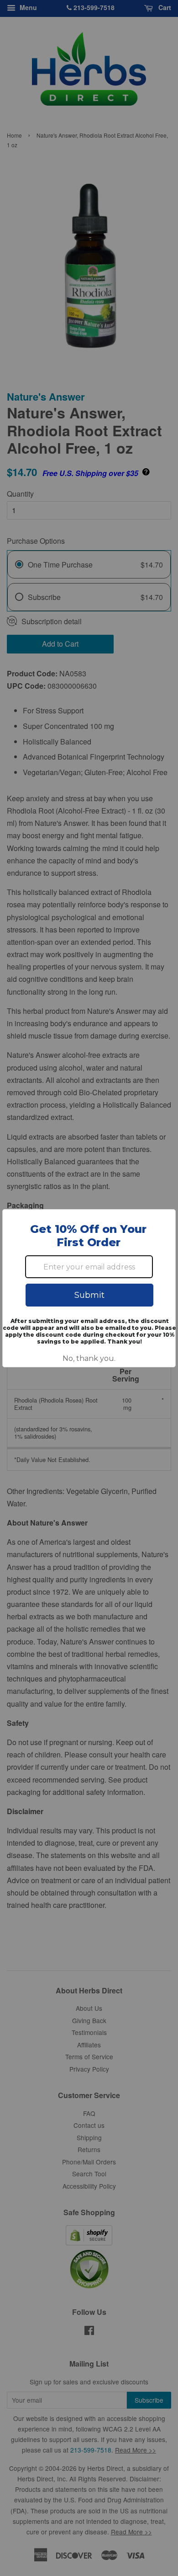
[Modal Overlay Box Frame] (89, 1288)
